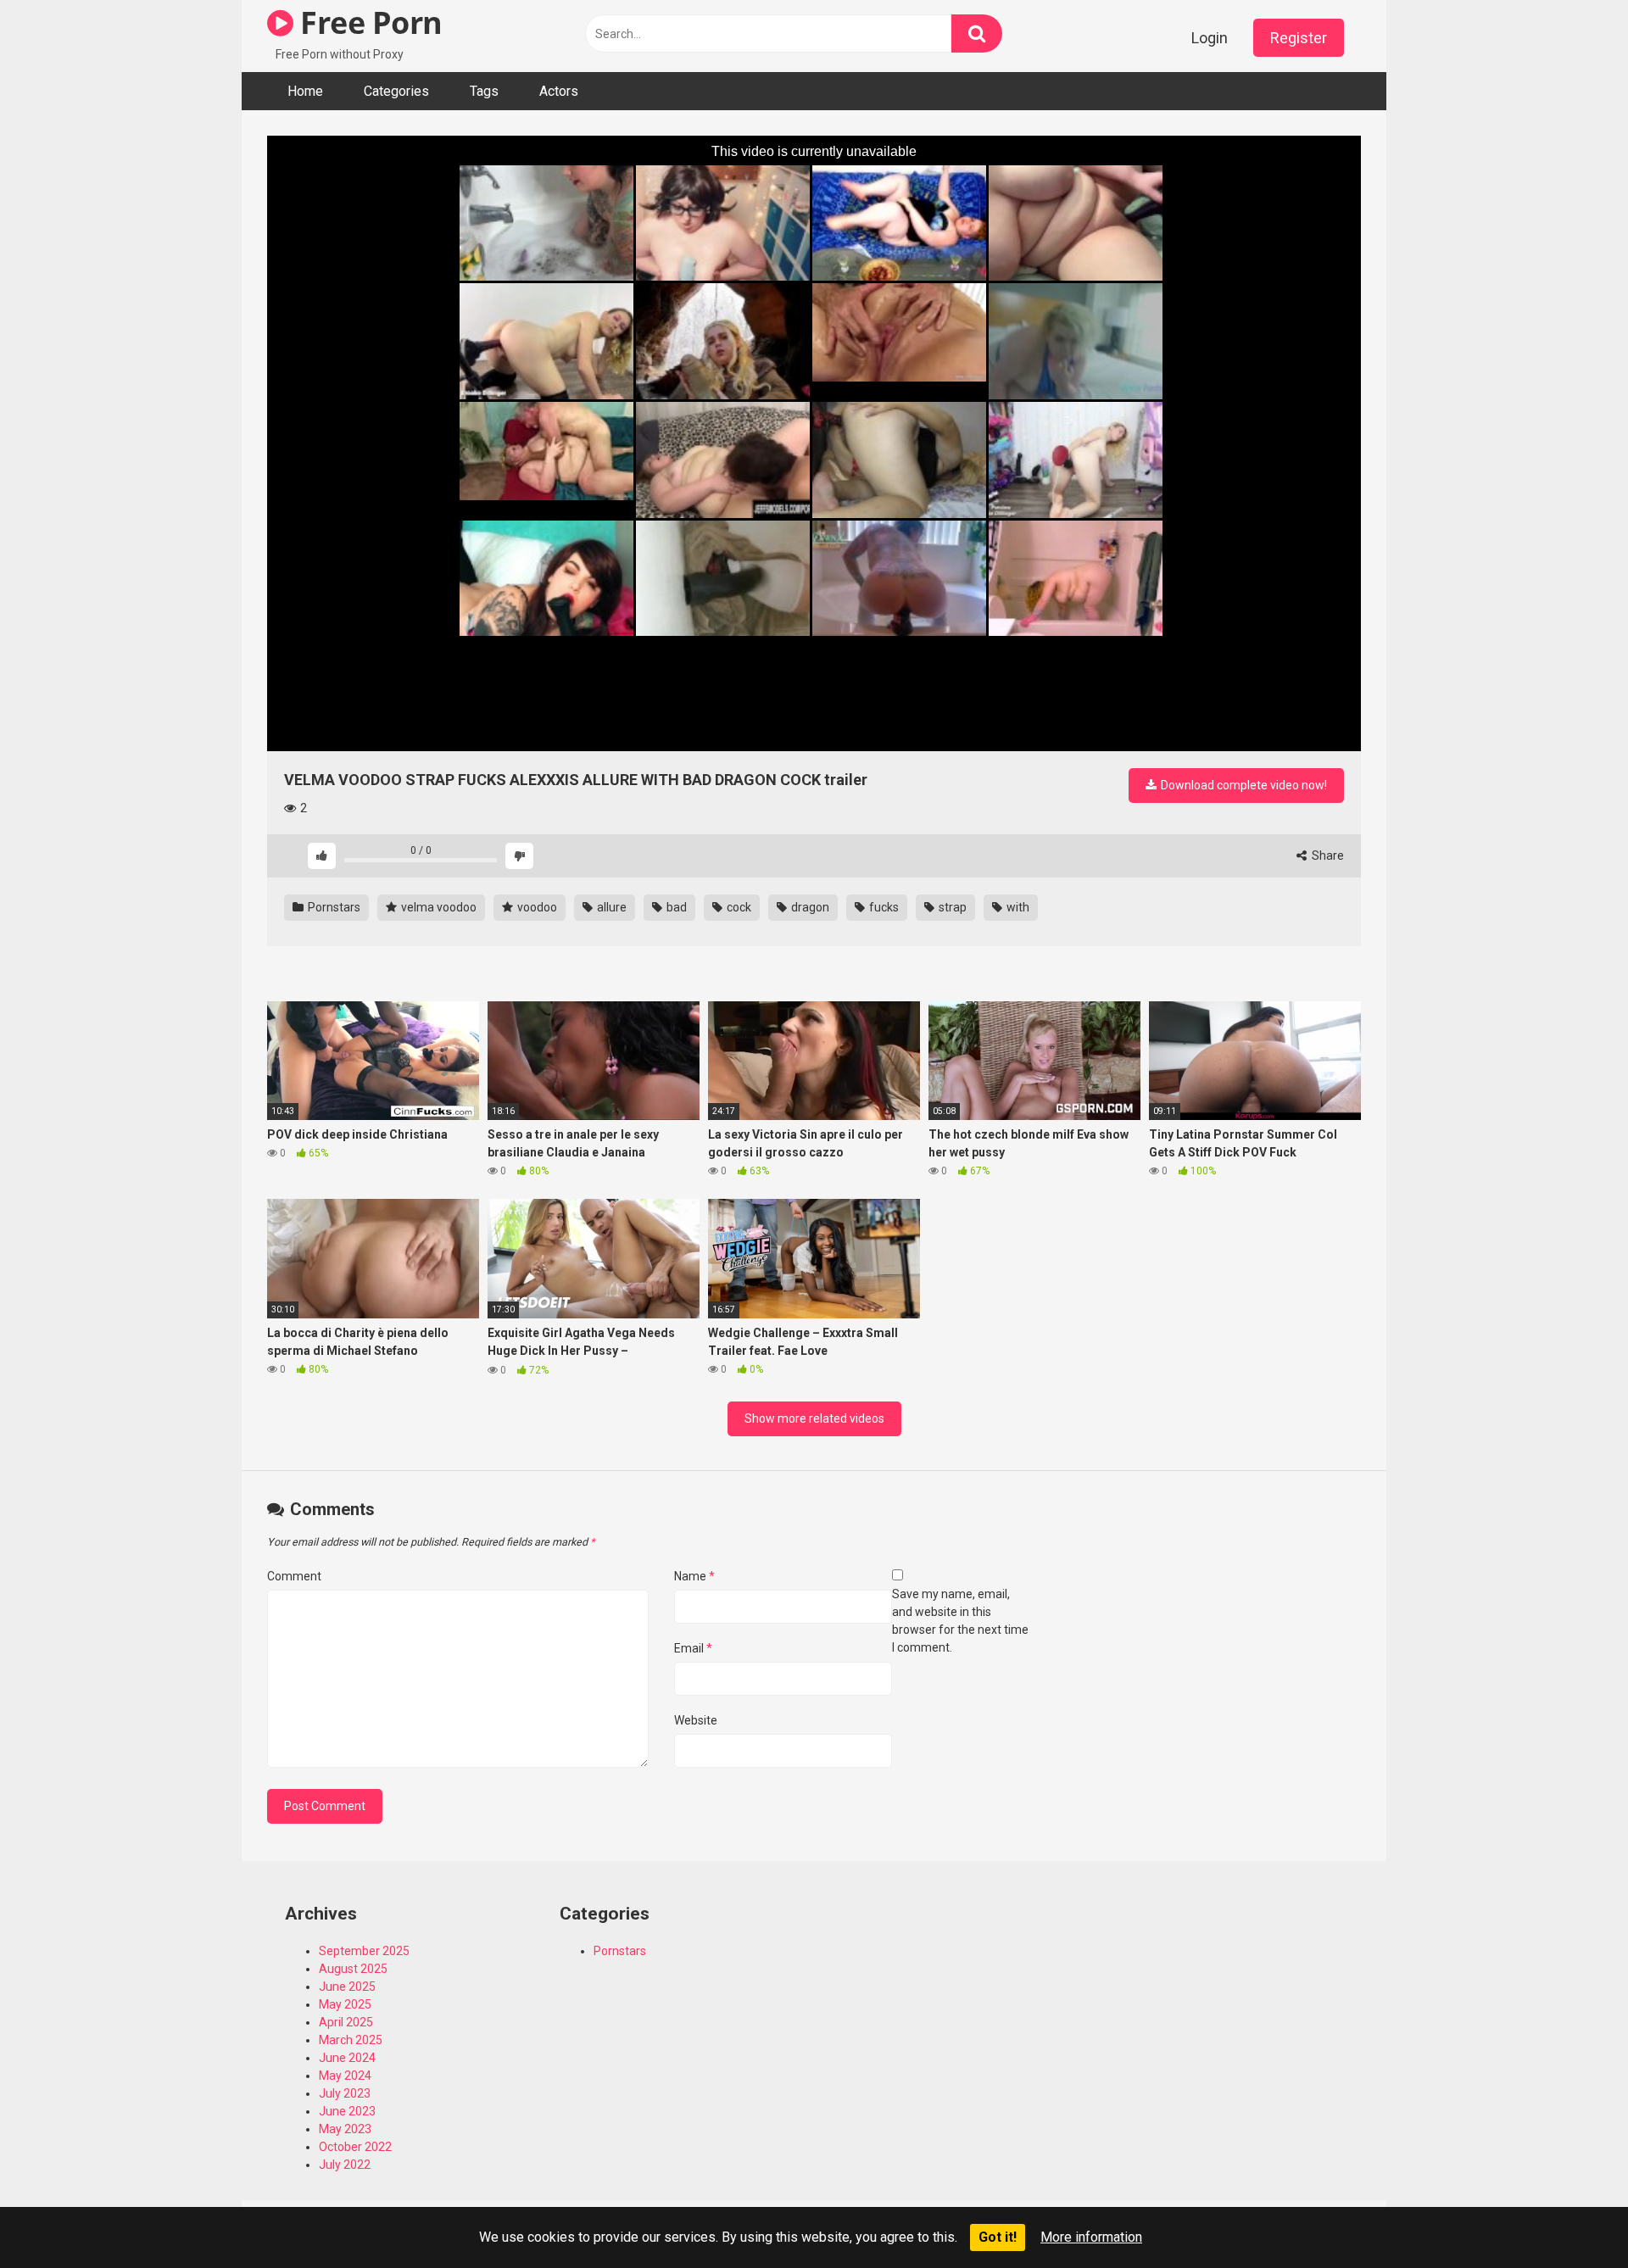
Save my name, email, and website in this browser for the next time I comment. (960, 1621)
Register (1299, 38)
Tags (484, 91)
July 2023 (345, 2093)
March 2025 (351, 2040)
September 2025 (364, 1951)
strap (951, 907)
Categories (396, 91)
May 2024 (345, 2076)
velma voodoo (438, 907)
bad (675, 907)
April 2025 (346, 2022)
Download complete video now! (1243, 785)
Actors (559, 91)
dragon (809, 907)
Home (305, 91)
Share (1327, 855)
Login (1210, 38)
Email (693, 1648)
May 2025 (345, 2004)
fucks (883, 907)
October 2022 (355, 2147)
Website (696, 1720)
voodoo (536, 907)
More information (1091, 2237)
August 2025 (353, 1969)
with (1017, 907)
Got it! (998, 2237)
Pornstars (333, 907)
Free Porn (368, 22)
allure (610, 907)
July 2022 (345, 2165)
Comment (294, 1576)
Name (694, 1576)
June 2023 (347, 2111)
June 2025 (347, 1987)
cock (738, 907)
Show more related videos (814, 1418)
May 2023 (345, 2129)
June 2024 (347, 2058)
